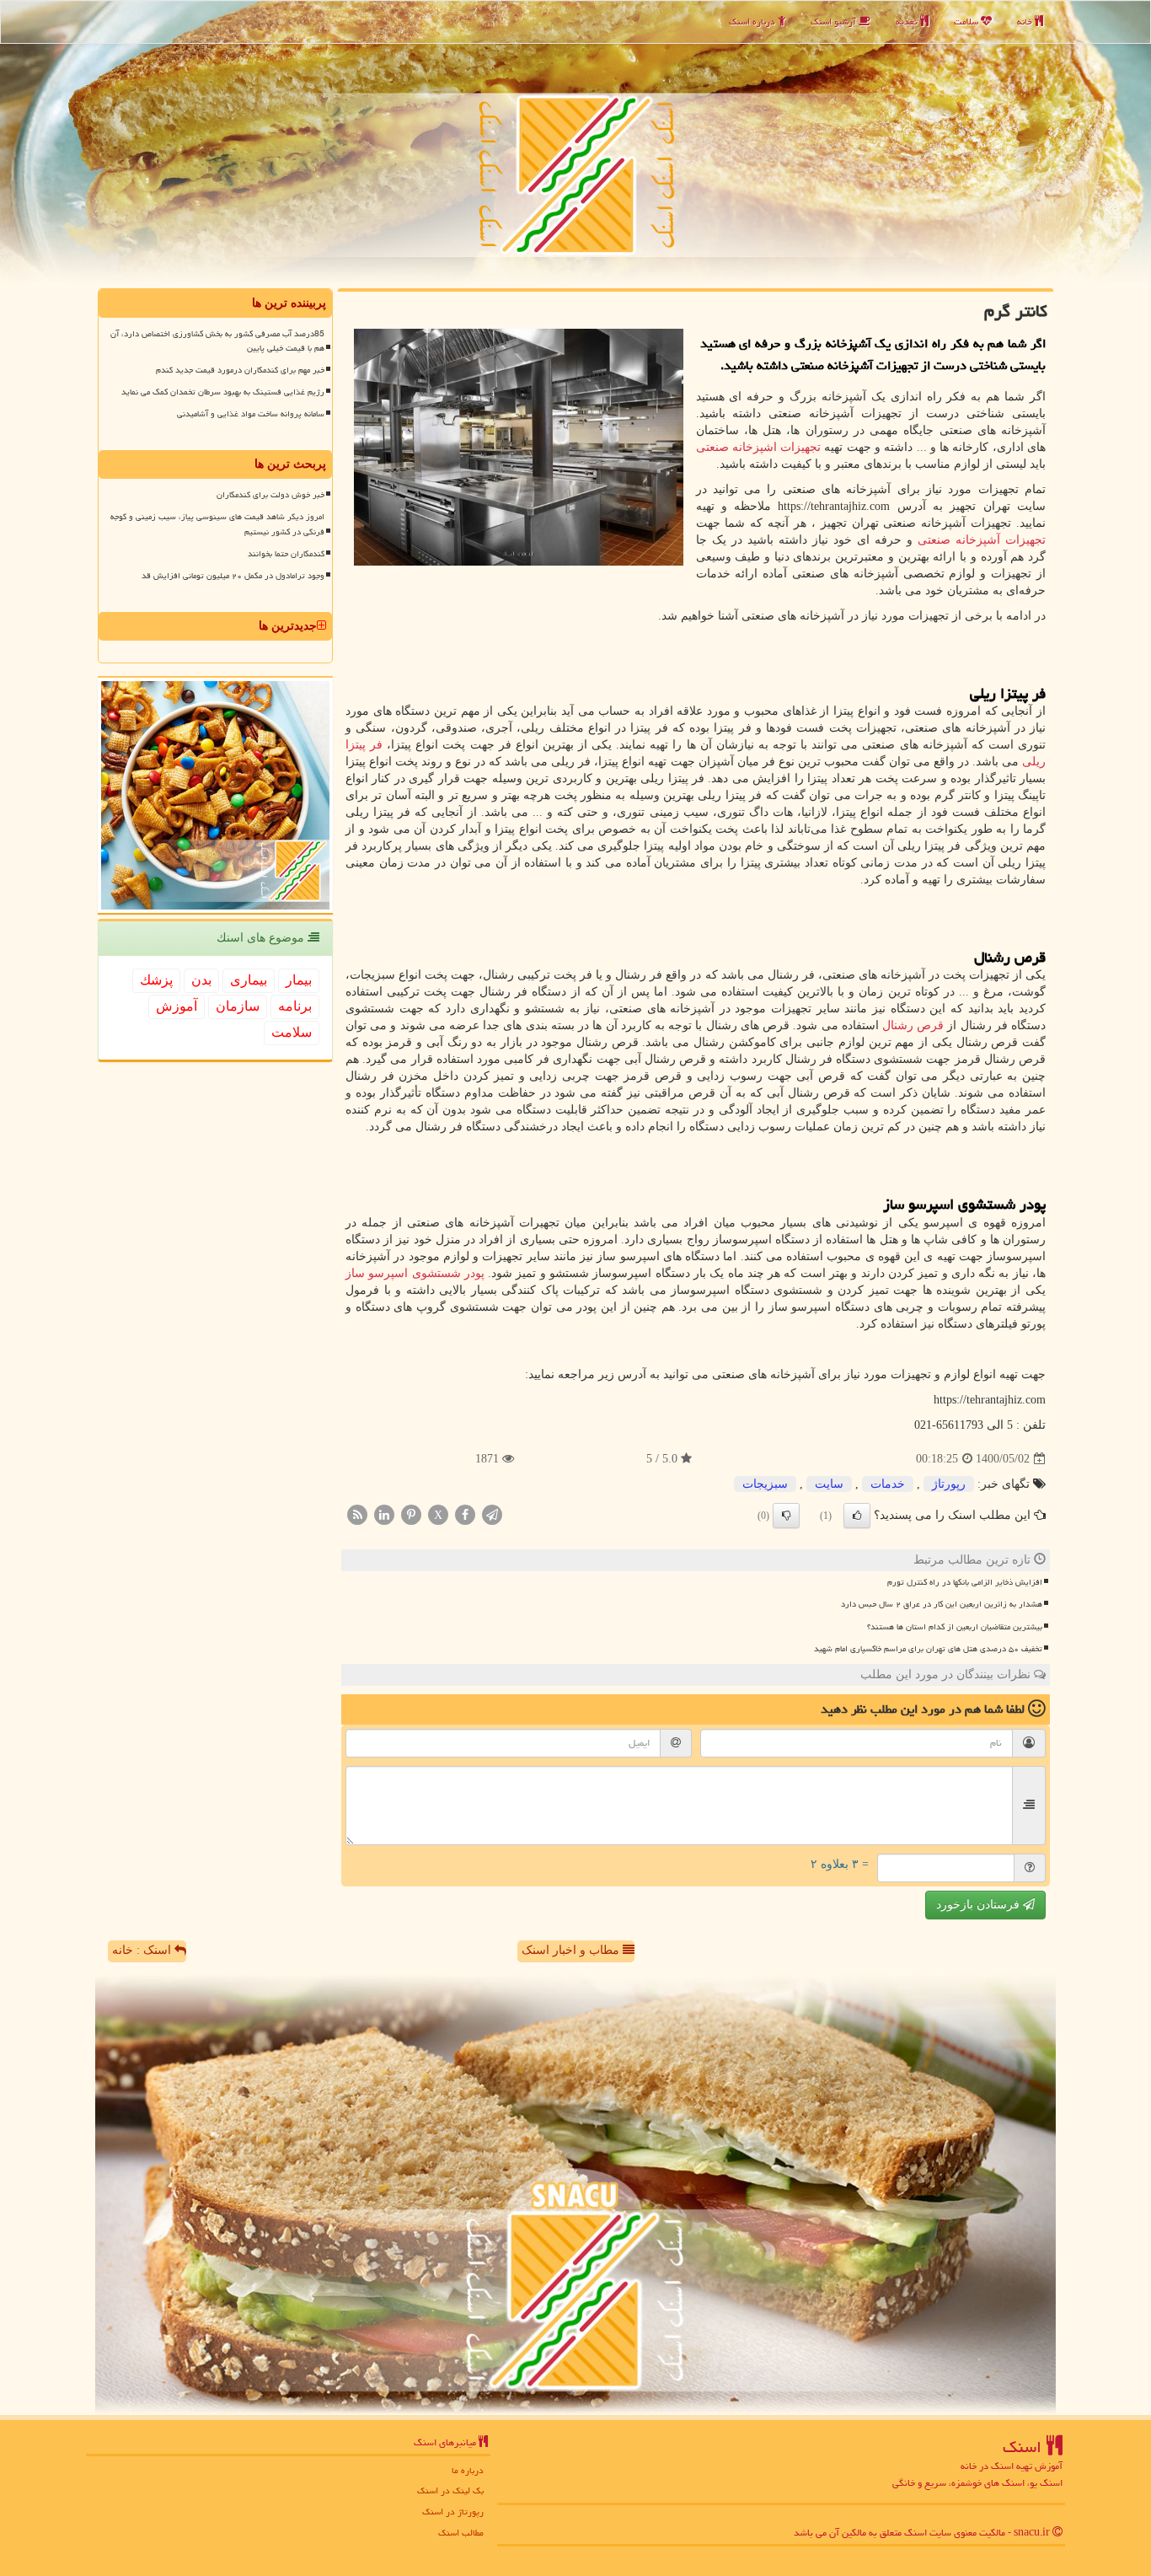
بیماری (249, 980)
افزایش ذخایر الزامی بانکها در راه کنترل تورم (965, 1582)
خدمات (888, 1484)
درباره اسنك (753, 21)
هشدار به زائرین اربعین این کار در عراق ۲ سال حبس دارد (942, 1604)
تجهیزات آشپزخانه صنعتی (982, 540)
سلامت (967, 21)
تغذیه (908, 21)
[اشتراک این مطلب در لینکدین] (384, 1514)
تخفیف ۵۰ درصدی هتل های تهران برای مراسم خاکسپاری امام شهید (928, 1649)
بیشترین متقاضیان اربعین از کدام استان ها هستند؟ (955, 1627)
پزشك (156, 980)
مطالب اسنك (461, 2533)
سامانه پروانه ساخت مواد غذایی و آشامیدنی (251, 414)
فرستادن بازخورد (980, 1905)
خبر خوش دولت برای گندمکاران (270, 495)
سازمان (238, 1006)
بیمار (299, 980)
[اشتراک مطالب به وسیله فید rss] (357, 1514)
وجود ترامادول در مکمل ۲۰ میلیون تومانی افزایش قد (233, 576)
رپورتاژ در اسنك (453, 2512)
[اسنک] (575, 142)
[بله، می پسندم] (857, 1516)
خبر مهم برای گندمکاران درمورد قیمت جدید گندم (240, 370)
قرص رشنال (913, 1025)
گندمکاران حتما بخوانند (286, 554)
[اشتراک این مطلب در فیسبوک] (465, 1514)
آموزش (177, 1006)
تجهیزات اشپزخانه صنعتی (759, 447)
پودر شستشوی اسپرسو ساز (415, 1273)
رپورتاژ (949, 1484)
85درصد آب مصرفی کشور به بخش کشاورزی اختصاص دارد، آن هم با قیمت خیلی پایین (217, 341)
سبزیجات (765, 1484)
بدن (201, 980)
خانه (1026, 21)
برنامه (295, 1006)
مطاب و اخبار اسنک (572, 1950)
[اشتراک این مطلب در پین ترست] (411, 1514)
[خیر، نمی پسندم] (786, 1516)
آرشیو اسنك (835, 21)
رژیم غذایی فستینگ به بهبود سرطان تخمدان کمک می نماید (223, 392)
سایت (829, 1484)
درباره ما (468, 2470)
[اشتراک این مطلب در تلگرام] (492, 1514)
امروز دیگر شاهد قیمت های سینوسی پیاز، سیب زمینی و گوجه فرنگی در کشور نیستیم (217, 524)
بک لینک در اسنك (450, 2490)
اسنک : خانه (143, 1950)
